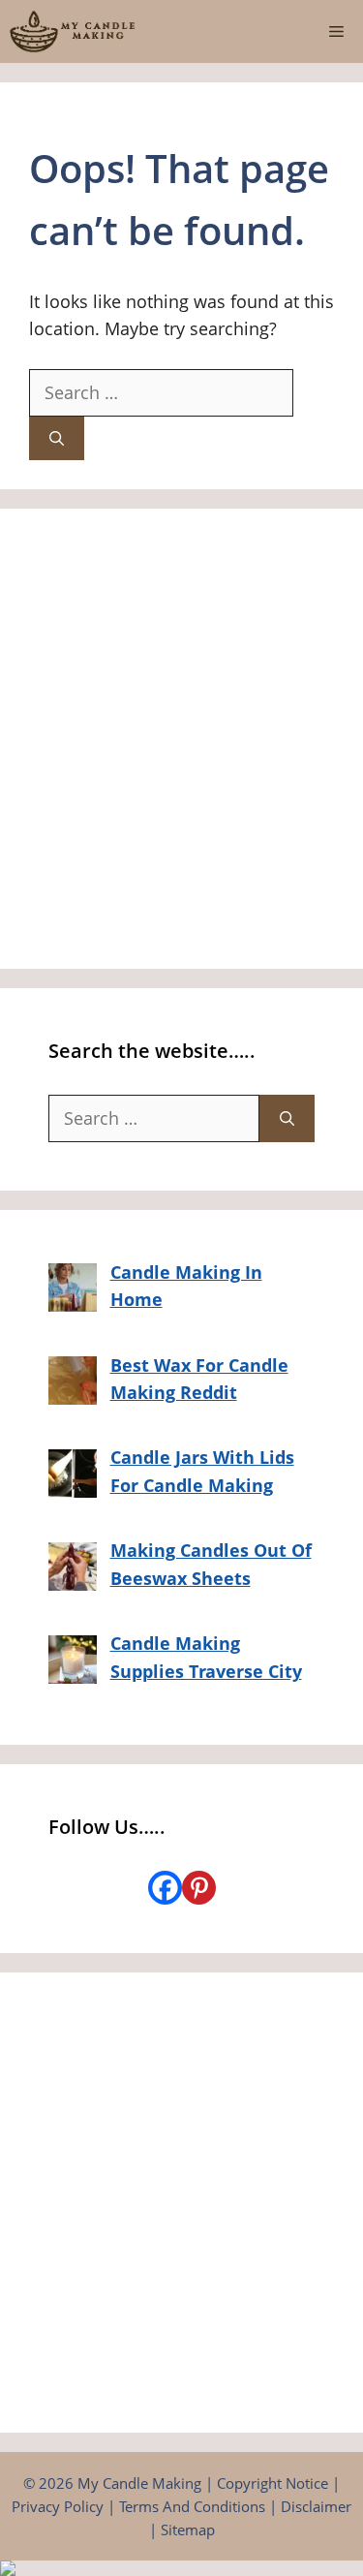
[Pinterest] (199, 1888)
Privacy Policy (58, 2506)
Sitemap (188, 2529)
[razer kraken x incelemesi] (181, 2568)
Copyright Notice (272, 2483)
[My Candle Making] (73, 31)
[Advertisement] (181, 739)
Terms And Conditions (192, 2506)
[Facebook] (165, 1888)
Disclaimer (316, 2506)
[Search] (57, 438)
